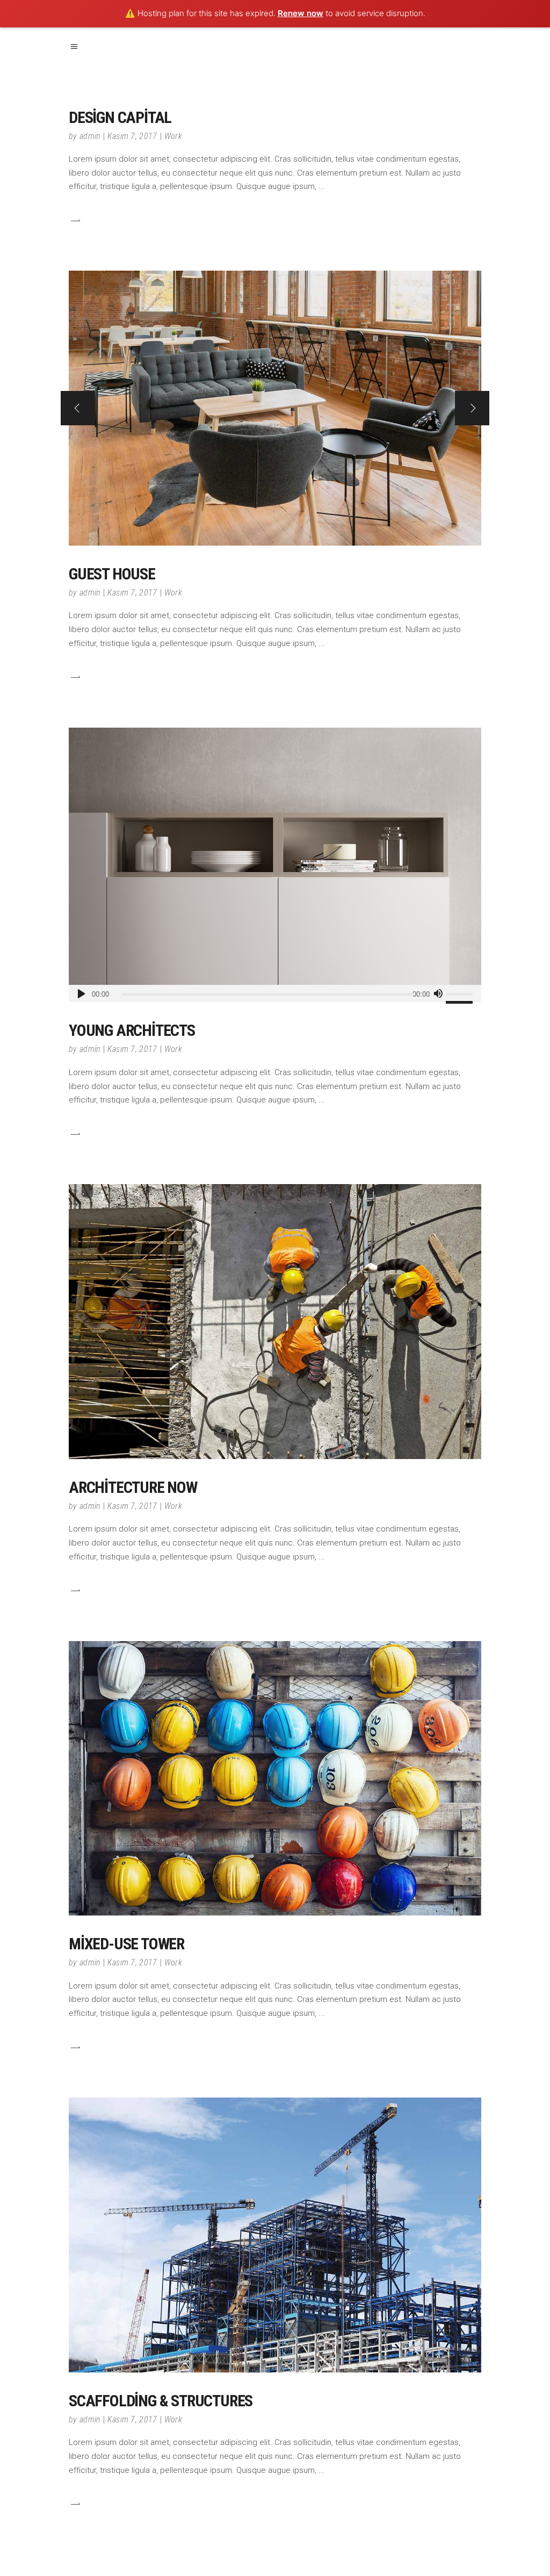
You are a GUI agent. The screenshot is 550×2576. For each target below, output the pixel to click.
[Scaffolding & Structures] (275, 2235)
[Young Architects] (275, 865)
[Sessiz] (438, 993)
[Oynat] (81, 993)
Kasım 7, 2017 (132, 136)
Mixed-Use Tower (126, 1944)
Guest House (112, 574)
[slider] (461, 993)
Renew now (301, 13)
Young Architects (132, 1030)
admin (90, 136)
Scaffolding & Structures (161, 2401)
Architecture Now (133, 1487)
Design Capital (120, 117)
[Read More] (75, 220)
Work (173, 136)
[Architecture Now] (275, 1322)
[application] (275, 993)
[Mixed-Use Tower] (275, 1779)
